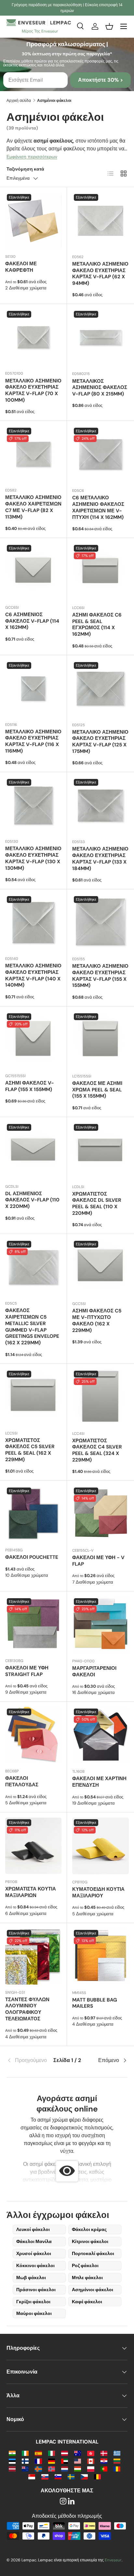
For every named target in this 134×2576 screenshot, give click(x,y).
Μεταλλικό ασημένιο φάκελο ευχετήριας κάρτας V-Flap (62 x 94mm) (100, 274)
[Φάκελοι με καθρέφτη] (33, 221)
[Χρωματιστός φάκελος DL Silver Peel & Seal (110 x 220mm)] (100, 1151)
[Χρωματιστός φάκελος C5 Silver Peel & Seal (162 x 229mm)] (33, 1397)
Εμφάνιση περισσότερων (32, 157)
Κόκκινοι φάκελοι (35, 2265)
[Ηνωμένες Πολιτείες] (78, 2461)
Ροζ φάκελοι (85, 2265)
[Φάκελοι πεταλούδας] (33, 1735)
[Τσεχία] (84, 2476)
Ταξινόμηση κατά (25, 169)
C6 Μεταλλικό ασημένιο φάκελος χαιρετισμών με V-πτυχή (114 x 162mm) (98, 507)
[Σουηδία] (71, 2476)
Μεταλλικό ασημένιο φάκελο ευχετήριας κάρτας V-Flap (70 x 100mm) (33, 390)
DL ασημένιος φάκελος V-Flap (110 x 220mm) (32, 1200)
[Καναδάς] (91, 2461)
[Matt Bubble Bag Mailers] (100, 1957)
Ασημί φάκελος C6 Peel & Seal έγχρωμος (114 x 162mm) (97, 624)
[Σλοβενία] (58, 2476)
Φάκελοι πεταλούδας (22, 1781)
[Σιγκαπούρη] (32, 2476)
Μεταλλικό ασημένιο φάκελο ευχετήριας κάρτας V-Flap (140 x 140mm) (33, 975)
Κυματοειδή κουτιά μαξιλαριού (98, 1892)
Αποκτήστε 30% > (100, 80)
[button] (109, 26)
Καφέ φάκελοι (87, 2302)
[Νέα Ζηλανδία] (25, 2468)
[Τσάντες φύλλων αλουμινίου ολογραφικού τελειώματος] (33, 1956)
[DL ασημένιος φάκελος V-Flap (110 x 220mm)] (33, 1150)
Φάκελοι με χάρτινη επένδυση (99, 1782)
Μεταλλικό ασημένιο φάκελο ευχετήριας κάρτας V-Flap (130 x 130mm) (33, 858)
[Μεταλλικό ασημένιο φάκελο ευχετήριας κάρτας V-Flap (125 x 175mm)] (100, 689)
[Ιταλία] (52, 2453)
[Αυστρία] (65, 2453)
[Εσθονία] (12, 2461)
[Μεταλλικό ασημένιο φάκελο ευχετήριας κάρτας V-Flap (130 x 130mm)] (33, 805)
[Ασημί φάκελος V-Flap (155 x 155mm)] (33, 1040)
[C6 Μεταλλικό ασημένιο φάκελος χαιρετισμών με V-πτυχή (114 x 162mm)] (100, 454)
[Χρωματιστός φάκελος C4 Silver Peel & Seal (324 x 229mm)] (100, 1397)
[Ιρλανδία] (25, 2453)
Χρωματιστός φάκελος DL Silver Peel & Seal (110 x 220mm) (97, 1204)
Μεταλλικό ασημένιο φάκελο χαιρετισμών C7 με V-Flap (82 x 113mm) (33, 507)
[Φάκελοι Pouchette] (33, 1514)
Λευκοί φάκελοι (33, 2229)
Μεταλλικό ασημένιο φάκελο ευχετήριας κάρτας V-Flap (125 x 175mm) (100, 742)
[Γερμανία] (52, 2461)
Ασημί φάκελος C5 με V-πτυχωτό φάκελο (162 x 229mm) (97, 1320)
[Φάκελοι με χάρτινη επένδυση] (100, 1735)
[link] (27, 2060)
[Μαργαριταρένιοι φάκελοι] (100, 1625)
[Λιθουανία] (117, 2461)
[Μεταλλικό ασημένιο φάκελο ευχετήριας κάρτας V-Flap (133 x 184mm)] (100, 806)
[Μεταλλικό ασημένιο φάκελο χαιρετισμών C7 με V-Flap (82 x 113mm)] (33, 454)
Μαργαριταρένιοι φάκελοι (94, 1671)
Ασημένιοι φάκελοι (93, 2290)
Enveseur (113, 2560)
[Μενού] (124, 26)
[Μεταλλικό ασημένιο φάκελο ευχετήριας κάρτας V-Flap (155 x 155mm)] (100, 923)
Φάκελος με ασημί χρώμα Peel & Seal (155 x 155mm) (97, 1090)
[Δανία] (104, 2453)
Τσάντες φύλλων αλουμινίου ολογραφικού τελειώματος (27, 2009)
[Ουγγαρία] (78, 2468)
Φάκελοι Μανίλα (34, 2241)
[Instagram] (63, 2502)
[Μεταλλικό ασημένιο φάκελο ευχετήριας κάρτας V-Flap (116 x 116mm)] (33, 689)
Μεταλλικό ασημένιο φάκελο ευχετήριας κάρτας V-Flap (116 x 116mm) (33, 741)
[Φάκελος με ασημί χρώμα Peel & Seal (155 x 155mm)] (100, 1040)
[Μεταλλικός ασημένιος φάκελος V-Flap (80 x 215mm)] (100, 338)
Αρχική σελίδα (19, 101)
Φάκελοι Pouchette (32, 1557)
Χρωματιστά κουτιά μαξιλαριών (31, 1892)
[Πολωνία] (91, 2468)
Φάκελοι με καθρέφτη (21, 267)
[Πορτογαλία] (104, 2468)
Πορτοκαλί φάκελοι (93, 2253)
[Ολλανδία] (65, 2468)
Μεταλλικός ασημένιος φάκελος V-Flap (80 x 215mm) (100, 388)
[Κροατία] (104, 2461)
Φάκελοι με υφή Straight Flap (27, 1671)
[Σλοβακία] (45, 2476)
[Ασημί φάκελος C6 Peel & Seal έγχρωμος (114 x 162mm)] (100, 572)
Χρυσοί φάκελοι (34, 2253)
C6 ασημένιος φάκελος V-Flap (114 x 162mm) (32, 621)
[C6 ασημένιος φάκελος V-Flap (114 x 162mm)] (33, 571)
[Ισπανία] (38, 2453)
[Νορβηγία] (52, 2468)
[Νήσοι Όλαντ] (38, 2468)
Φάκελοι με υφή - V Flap (98, 1561)
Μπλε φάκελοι (87, 2278)
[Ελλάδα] (117, 2453)
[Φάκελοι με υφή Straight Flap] (33, 1625)
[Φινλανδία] (25, 2461)
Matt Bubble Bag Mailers (95, 2003)
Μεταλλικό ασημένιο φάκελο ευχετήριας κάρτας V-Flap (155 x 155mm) (100, 976)
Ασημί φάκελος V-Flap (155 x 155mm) (30, 1086)
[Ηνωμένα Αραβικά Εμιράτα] (65, 2461)
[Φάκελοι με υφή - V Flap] (100, 1514)
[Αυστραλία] (78, 2453)
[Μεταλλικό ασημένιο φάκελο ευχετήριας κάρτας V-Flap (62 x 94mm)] (100, 221)
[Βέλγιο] (97, 2476)
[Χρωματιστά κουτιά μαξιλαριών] (33, 1846)
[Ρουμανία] (117, 2468)
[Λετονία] (12, 2468)
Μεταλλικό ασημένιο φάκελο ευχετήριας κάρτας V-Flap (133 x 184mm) (100, 859)
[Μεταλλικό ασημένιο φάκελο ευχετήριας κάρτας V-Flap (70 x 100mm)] (33, 337)
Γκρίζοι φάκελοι (33, 2302)
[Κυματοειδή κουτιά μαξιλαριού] (100, 1846)
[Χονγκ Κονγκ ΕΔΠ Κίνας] (91, 2453)
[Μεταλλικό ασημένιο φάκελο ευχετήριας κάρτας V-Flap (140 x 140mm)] (33, 923)
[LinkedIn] (71, 2502)
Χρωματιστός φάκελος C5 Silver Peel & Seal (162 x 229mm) (30, 1450)
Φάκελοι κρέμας (89, 2229)
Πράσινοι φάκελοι (36, 2290)
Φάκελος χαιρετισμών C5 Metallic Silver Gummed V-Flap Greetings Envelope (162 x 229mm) (32, 1327)
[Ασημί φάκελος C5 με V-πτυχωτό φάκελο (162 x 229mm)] (100, 1267)
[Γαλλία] (38, 2461)
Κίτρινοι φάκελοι (90, 2241)
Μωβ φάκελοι (31, 2278)
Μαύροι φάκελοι (34, 2313)
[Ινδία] (12, 2453)
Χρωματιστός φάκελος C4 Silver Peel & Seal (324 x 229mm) (97, 1450)
